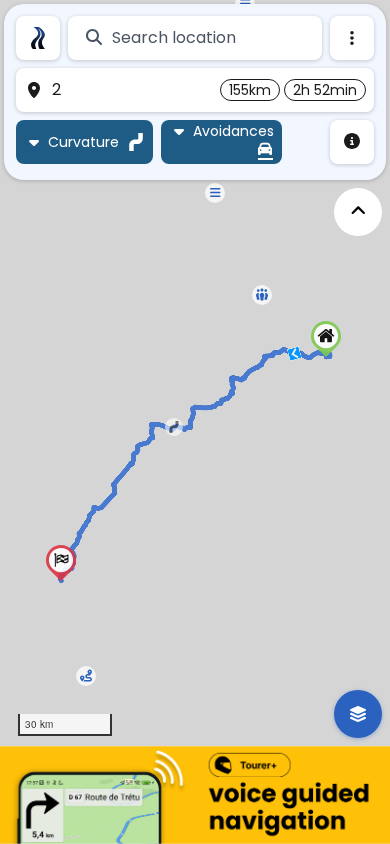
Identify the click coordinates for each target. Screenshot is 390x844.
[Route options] (352, 38)
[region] (195, 373)
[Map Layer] (358, 714)
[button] (326, 339)
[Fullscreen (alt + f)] (358, 212)
